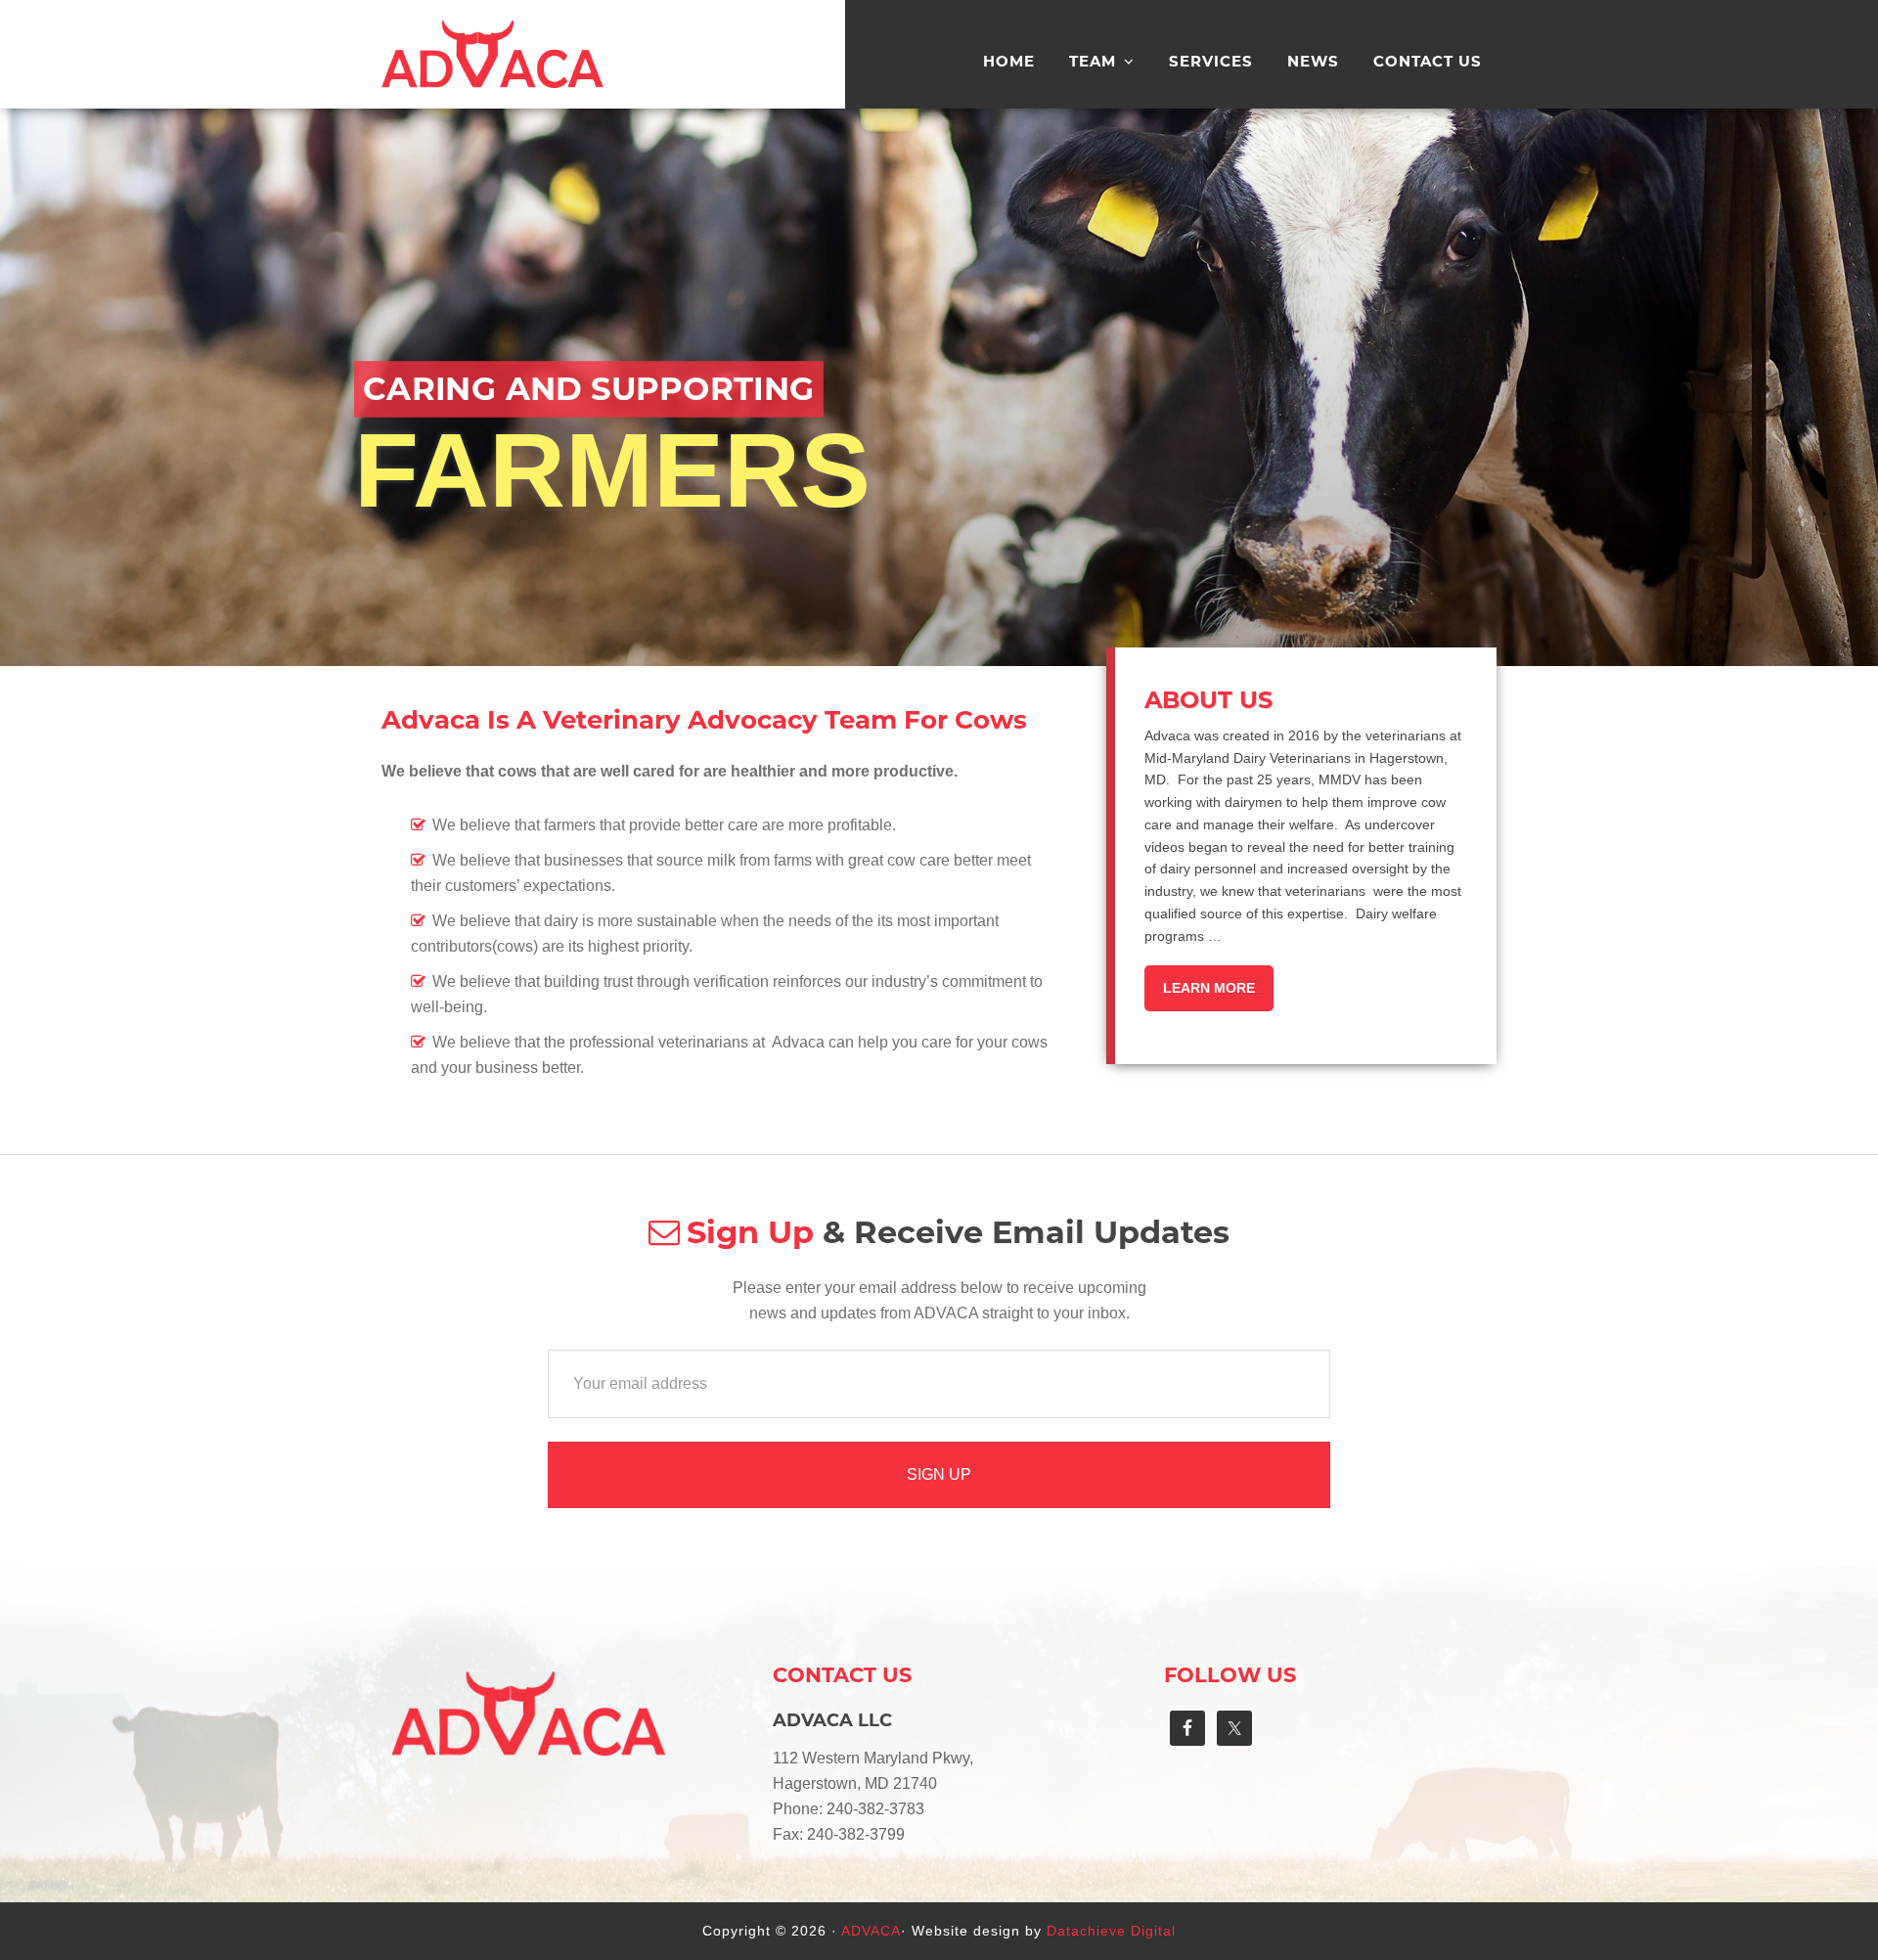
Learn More (1209, 988)
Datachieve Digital (1111, 1931)
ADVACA (494, 100)
